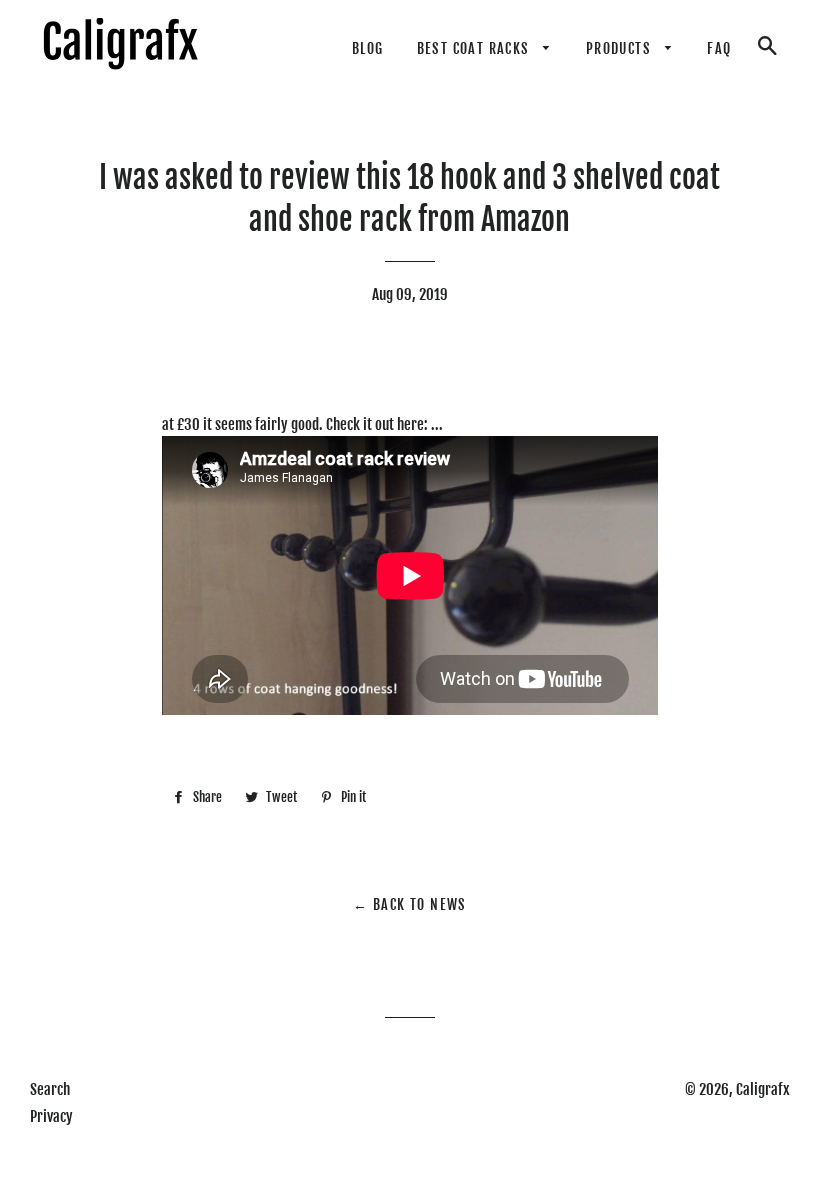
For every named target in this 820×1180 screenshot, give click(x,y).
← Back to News (410, 904)
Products (621, 48)
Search (50, 1089)
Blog (368, 48)
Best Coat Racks (475, 48)
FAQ (719, 48)
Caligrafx (763, 1089)
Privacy (51, 1116)
